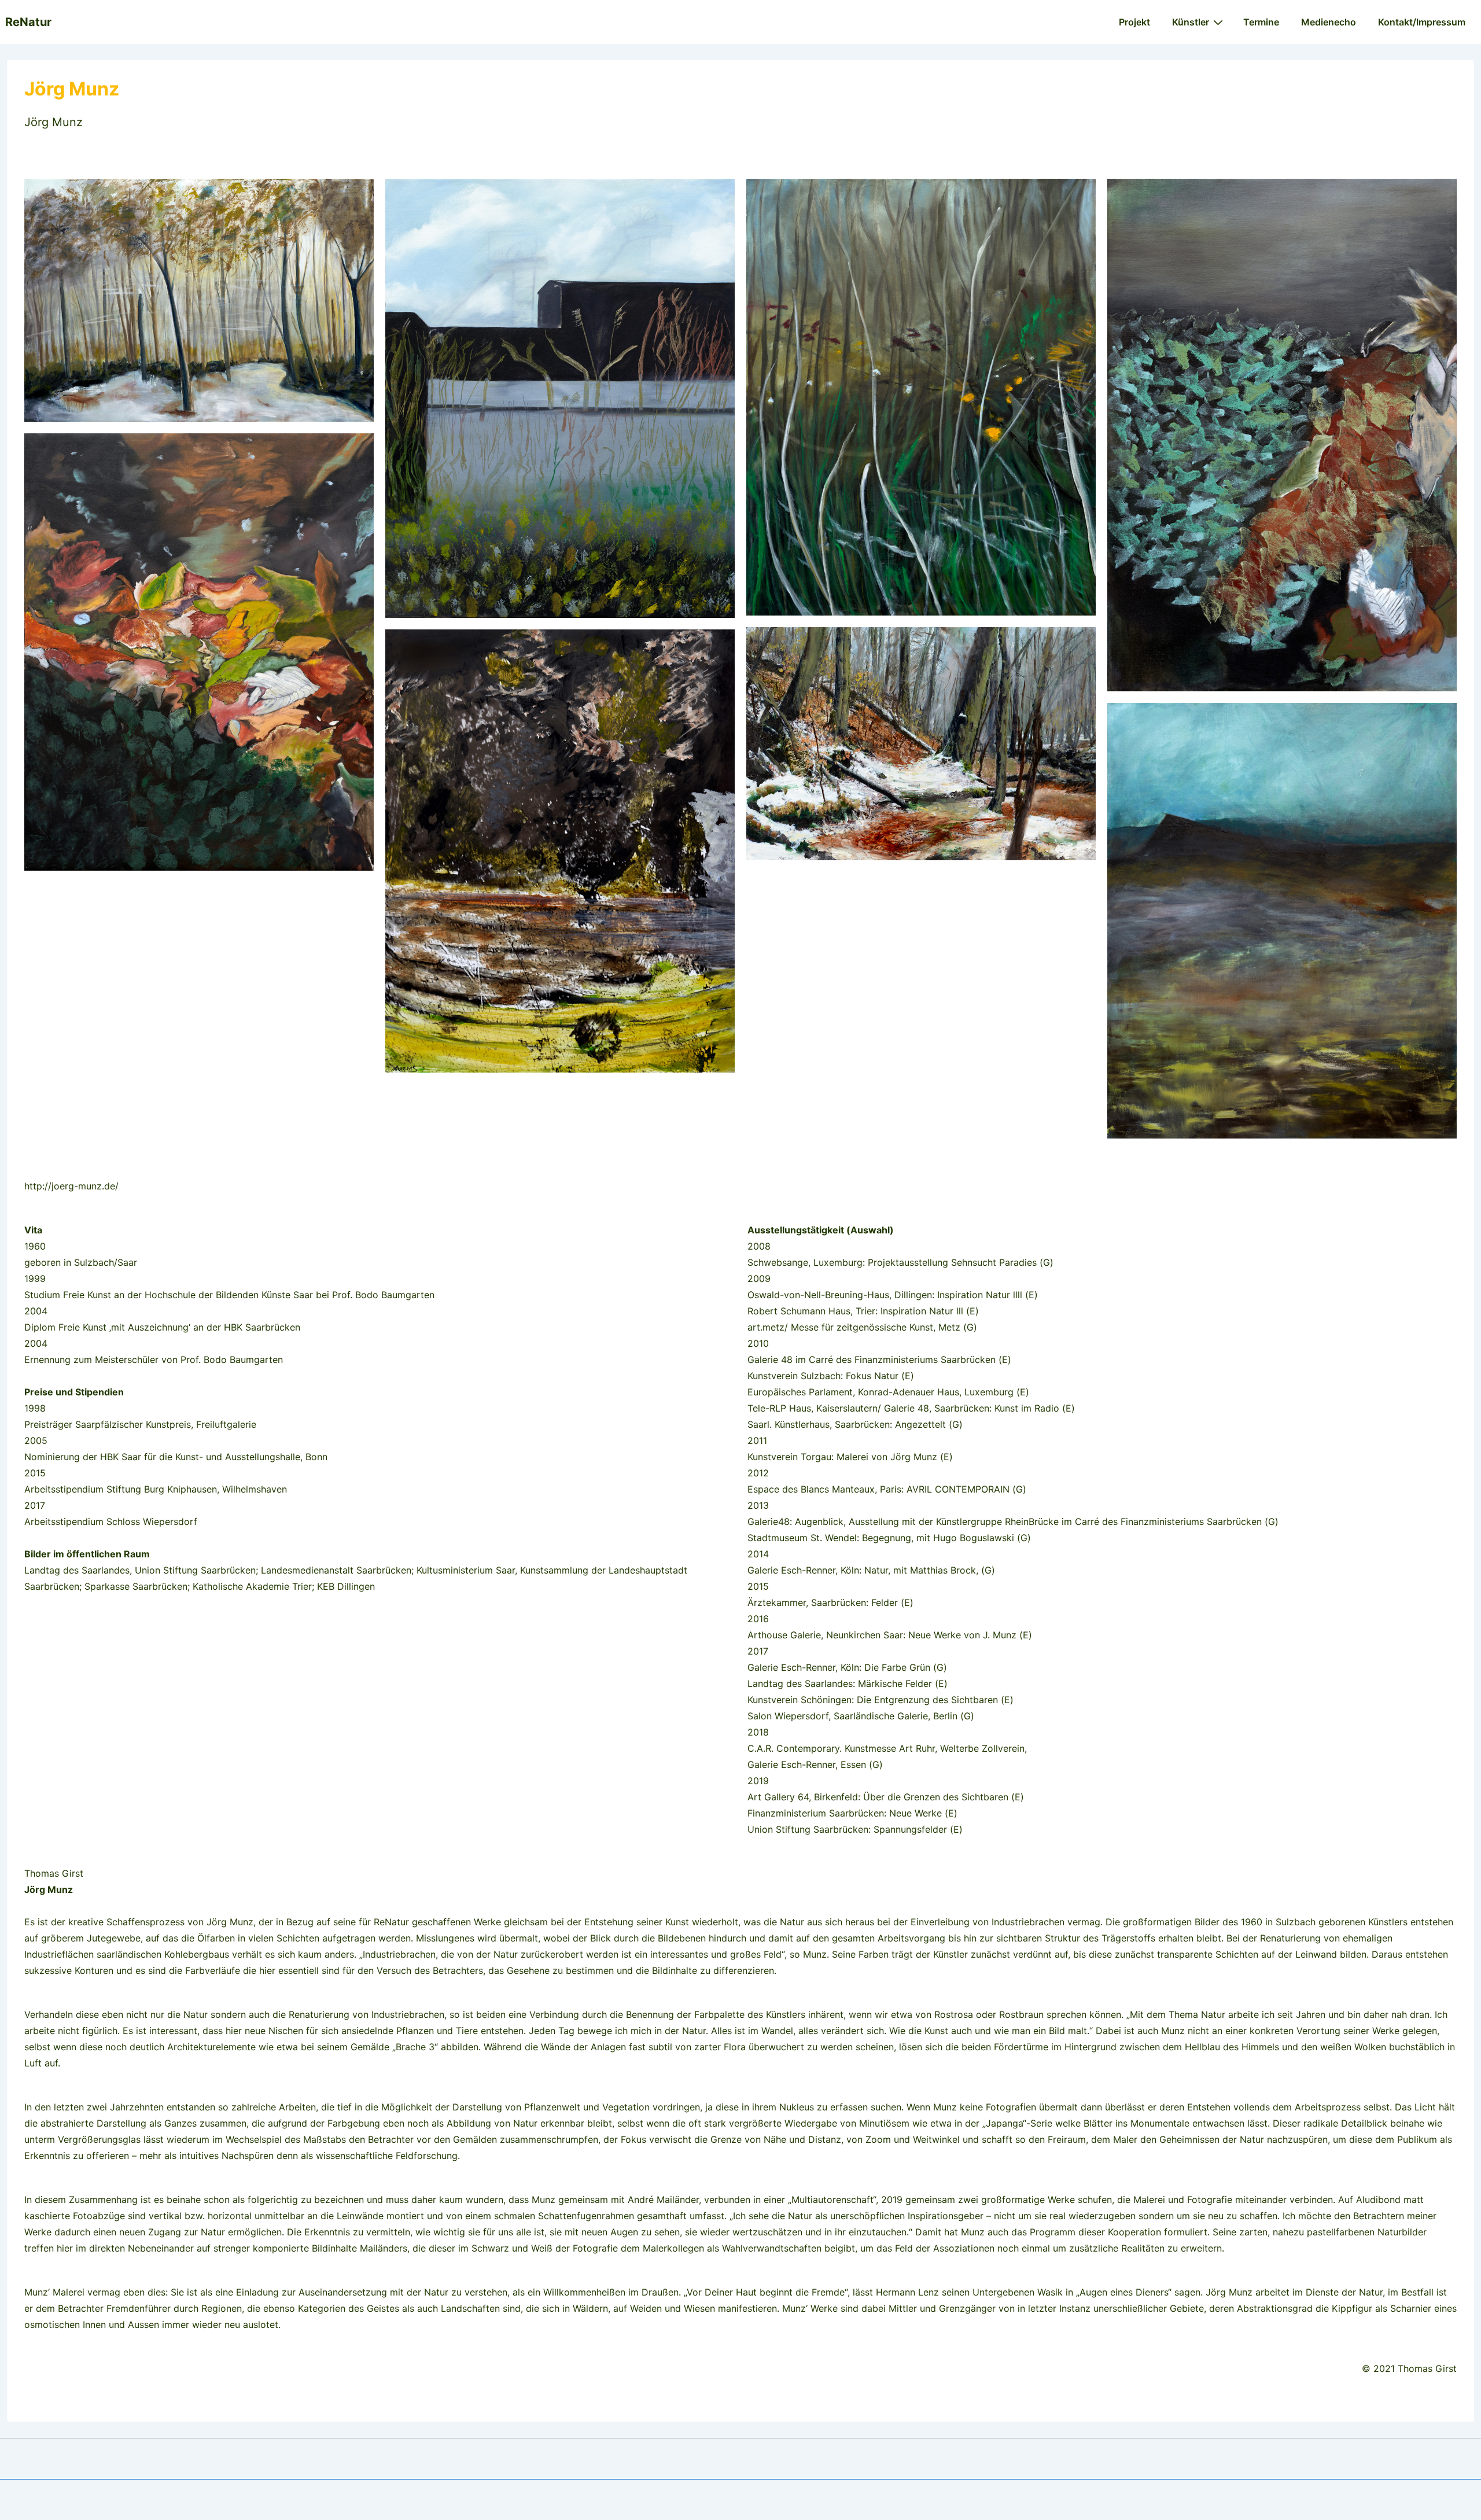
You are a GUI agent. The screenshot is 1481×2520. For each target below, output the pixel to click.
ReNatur (28, 22)
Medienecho (1329, 22)
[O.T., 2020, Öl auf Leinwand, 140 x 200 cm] (199, 300)
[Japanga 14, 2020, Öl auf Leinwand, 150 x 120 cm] (199, 652)
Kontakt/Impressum (1422, 22)
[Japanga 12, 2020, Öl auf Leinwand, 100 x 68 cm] (1282, 435)
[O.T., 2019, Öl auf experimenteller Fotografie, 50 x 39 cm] (560, 851)
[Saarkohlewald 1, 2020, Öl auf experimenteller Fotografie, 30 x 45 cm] (921, 744)
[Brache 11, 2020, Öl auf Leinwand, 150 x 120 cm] (560, 398)
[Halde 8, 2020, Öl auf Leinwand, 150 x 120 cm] (1282, 921)
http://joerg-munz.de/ (71, 1186)
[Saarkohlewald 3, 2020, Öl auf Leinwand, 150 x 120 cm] (921, 397)
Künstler (1191, 22)
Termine (1261, 22)
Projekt (1134, 22)
